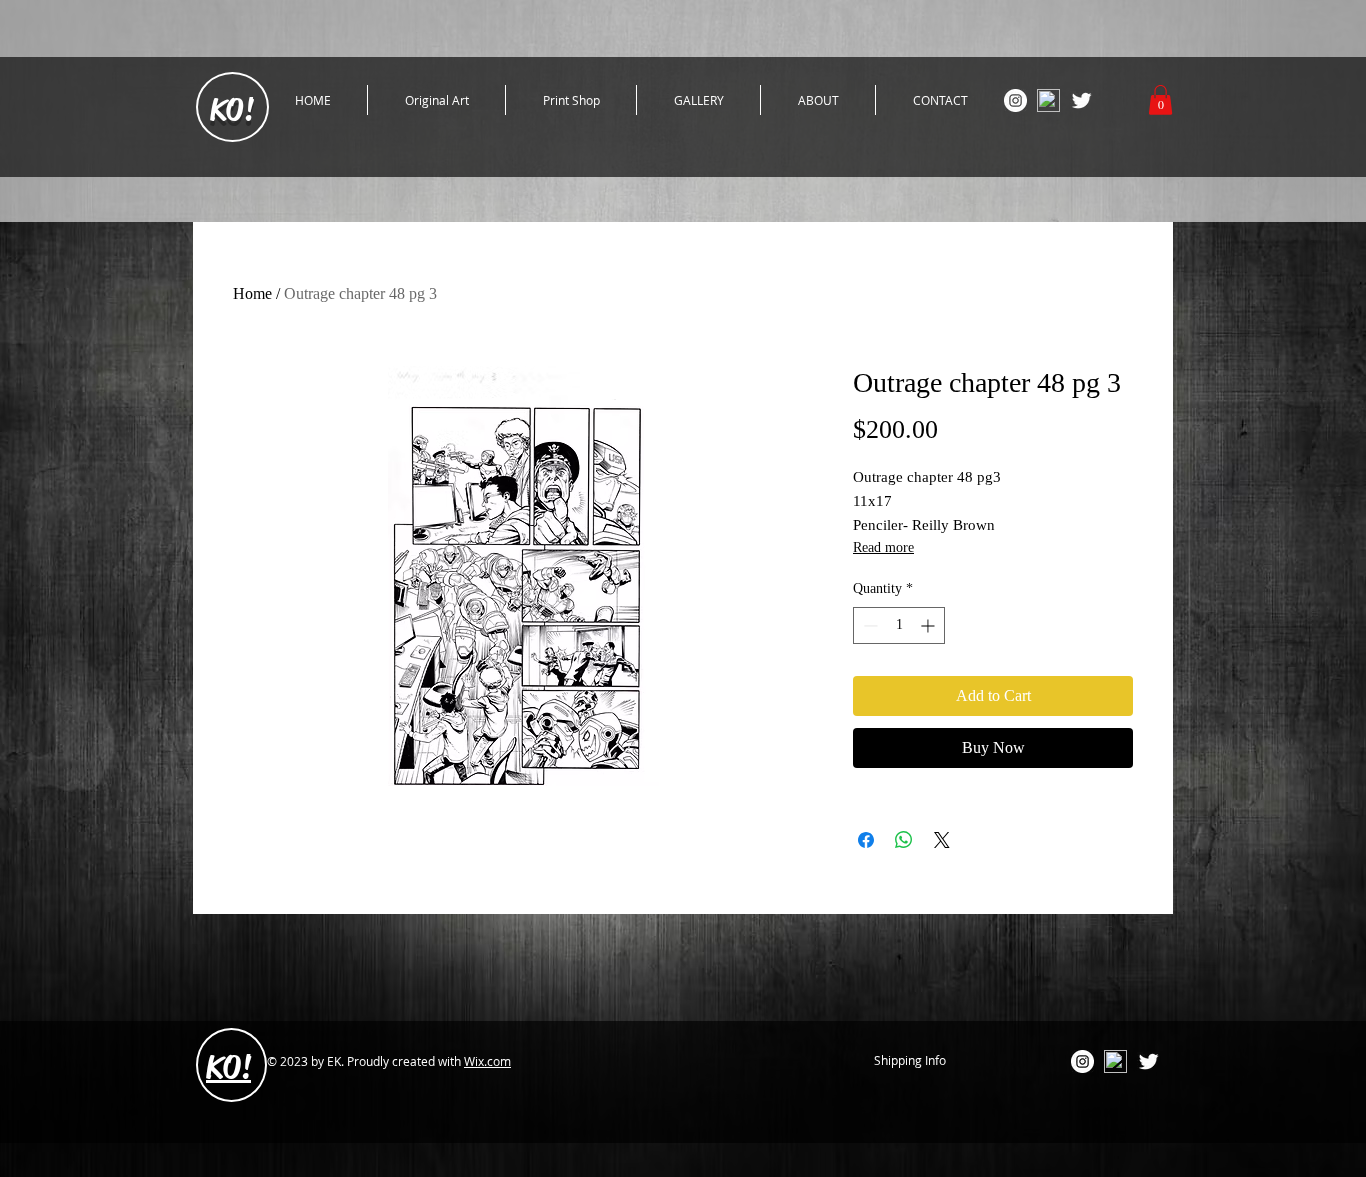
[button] (1160, 100)
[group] (690, 867)
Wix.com (487, 1061)
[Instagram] (1015, 100)
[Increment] (929, 625)
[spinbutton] (899, 625)
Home (252, 293)
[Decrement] (868, 625)
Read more (883, 547)
